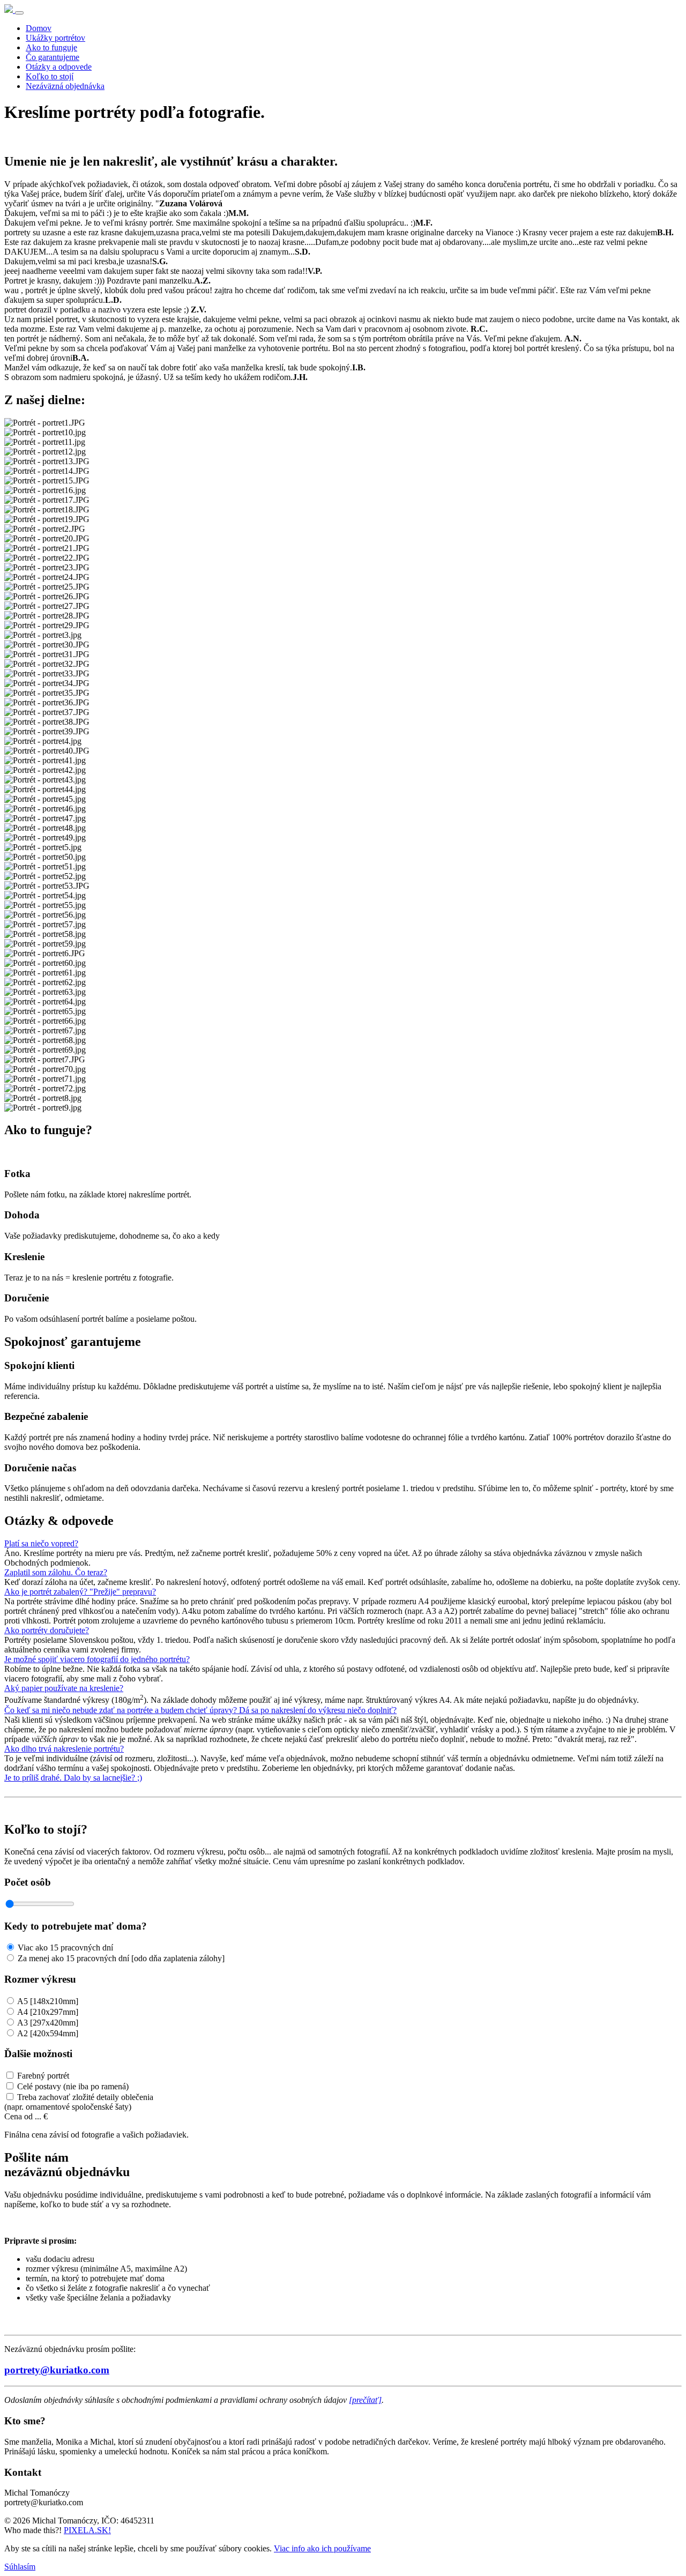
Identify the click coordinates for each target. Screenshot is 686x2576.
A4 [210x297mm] (48, 2012)
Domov (39, 28)
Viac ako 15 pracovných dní (65, 1948)
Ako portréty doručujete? (47, 1630)
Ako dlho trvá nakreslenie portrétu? (64, 1749)
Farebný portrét (43, 2076)
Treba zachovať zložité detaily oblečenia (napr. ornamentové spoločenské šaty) (79, 2102)
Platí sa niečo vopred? (41, 1543)
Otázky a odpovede (59, 67)
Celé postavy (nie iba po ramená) (73, 2086)
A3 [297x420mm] (48, 2023)
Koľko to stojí (50, 76)
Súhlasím (20, 2567)
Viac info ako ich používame (322, 2548)
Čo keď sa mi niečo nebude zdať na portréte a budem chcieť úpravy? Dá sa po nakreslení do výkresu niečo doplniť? (200, 1710)
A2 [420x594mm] (48, 2033)
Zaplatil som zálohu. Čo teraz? (56, 1572)
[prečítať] (365, 2400)
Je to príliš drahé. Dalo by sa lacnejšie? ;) (73, 1778)
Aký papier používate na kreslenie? (64, 1688)
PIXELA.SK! (87, 2530)
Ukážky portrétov (55, 38)
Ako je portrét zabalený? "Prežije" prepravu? (80, 1592)
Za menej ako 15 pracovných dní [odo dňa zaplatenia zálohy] (121, 1958)
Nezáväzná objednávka (65, 86)
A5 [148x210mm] (48, 2001)
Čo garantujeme (53, 57)
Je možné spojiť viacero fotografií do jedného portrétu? (97, 1659)
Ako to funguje (51, 47)
